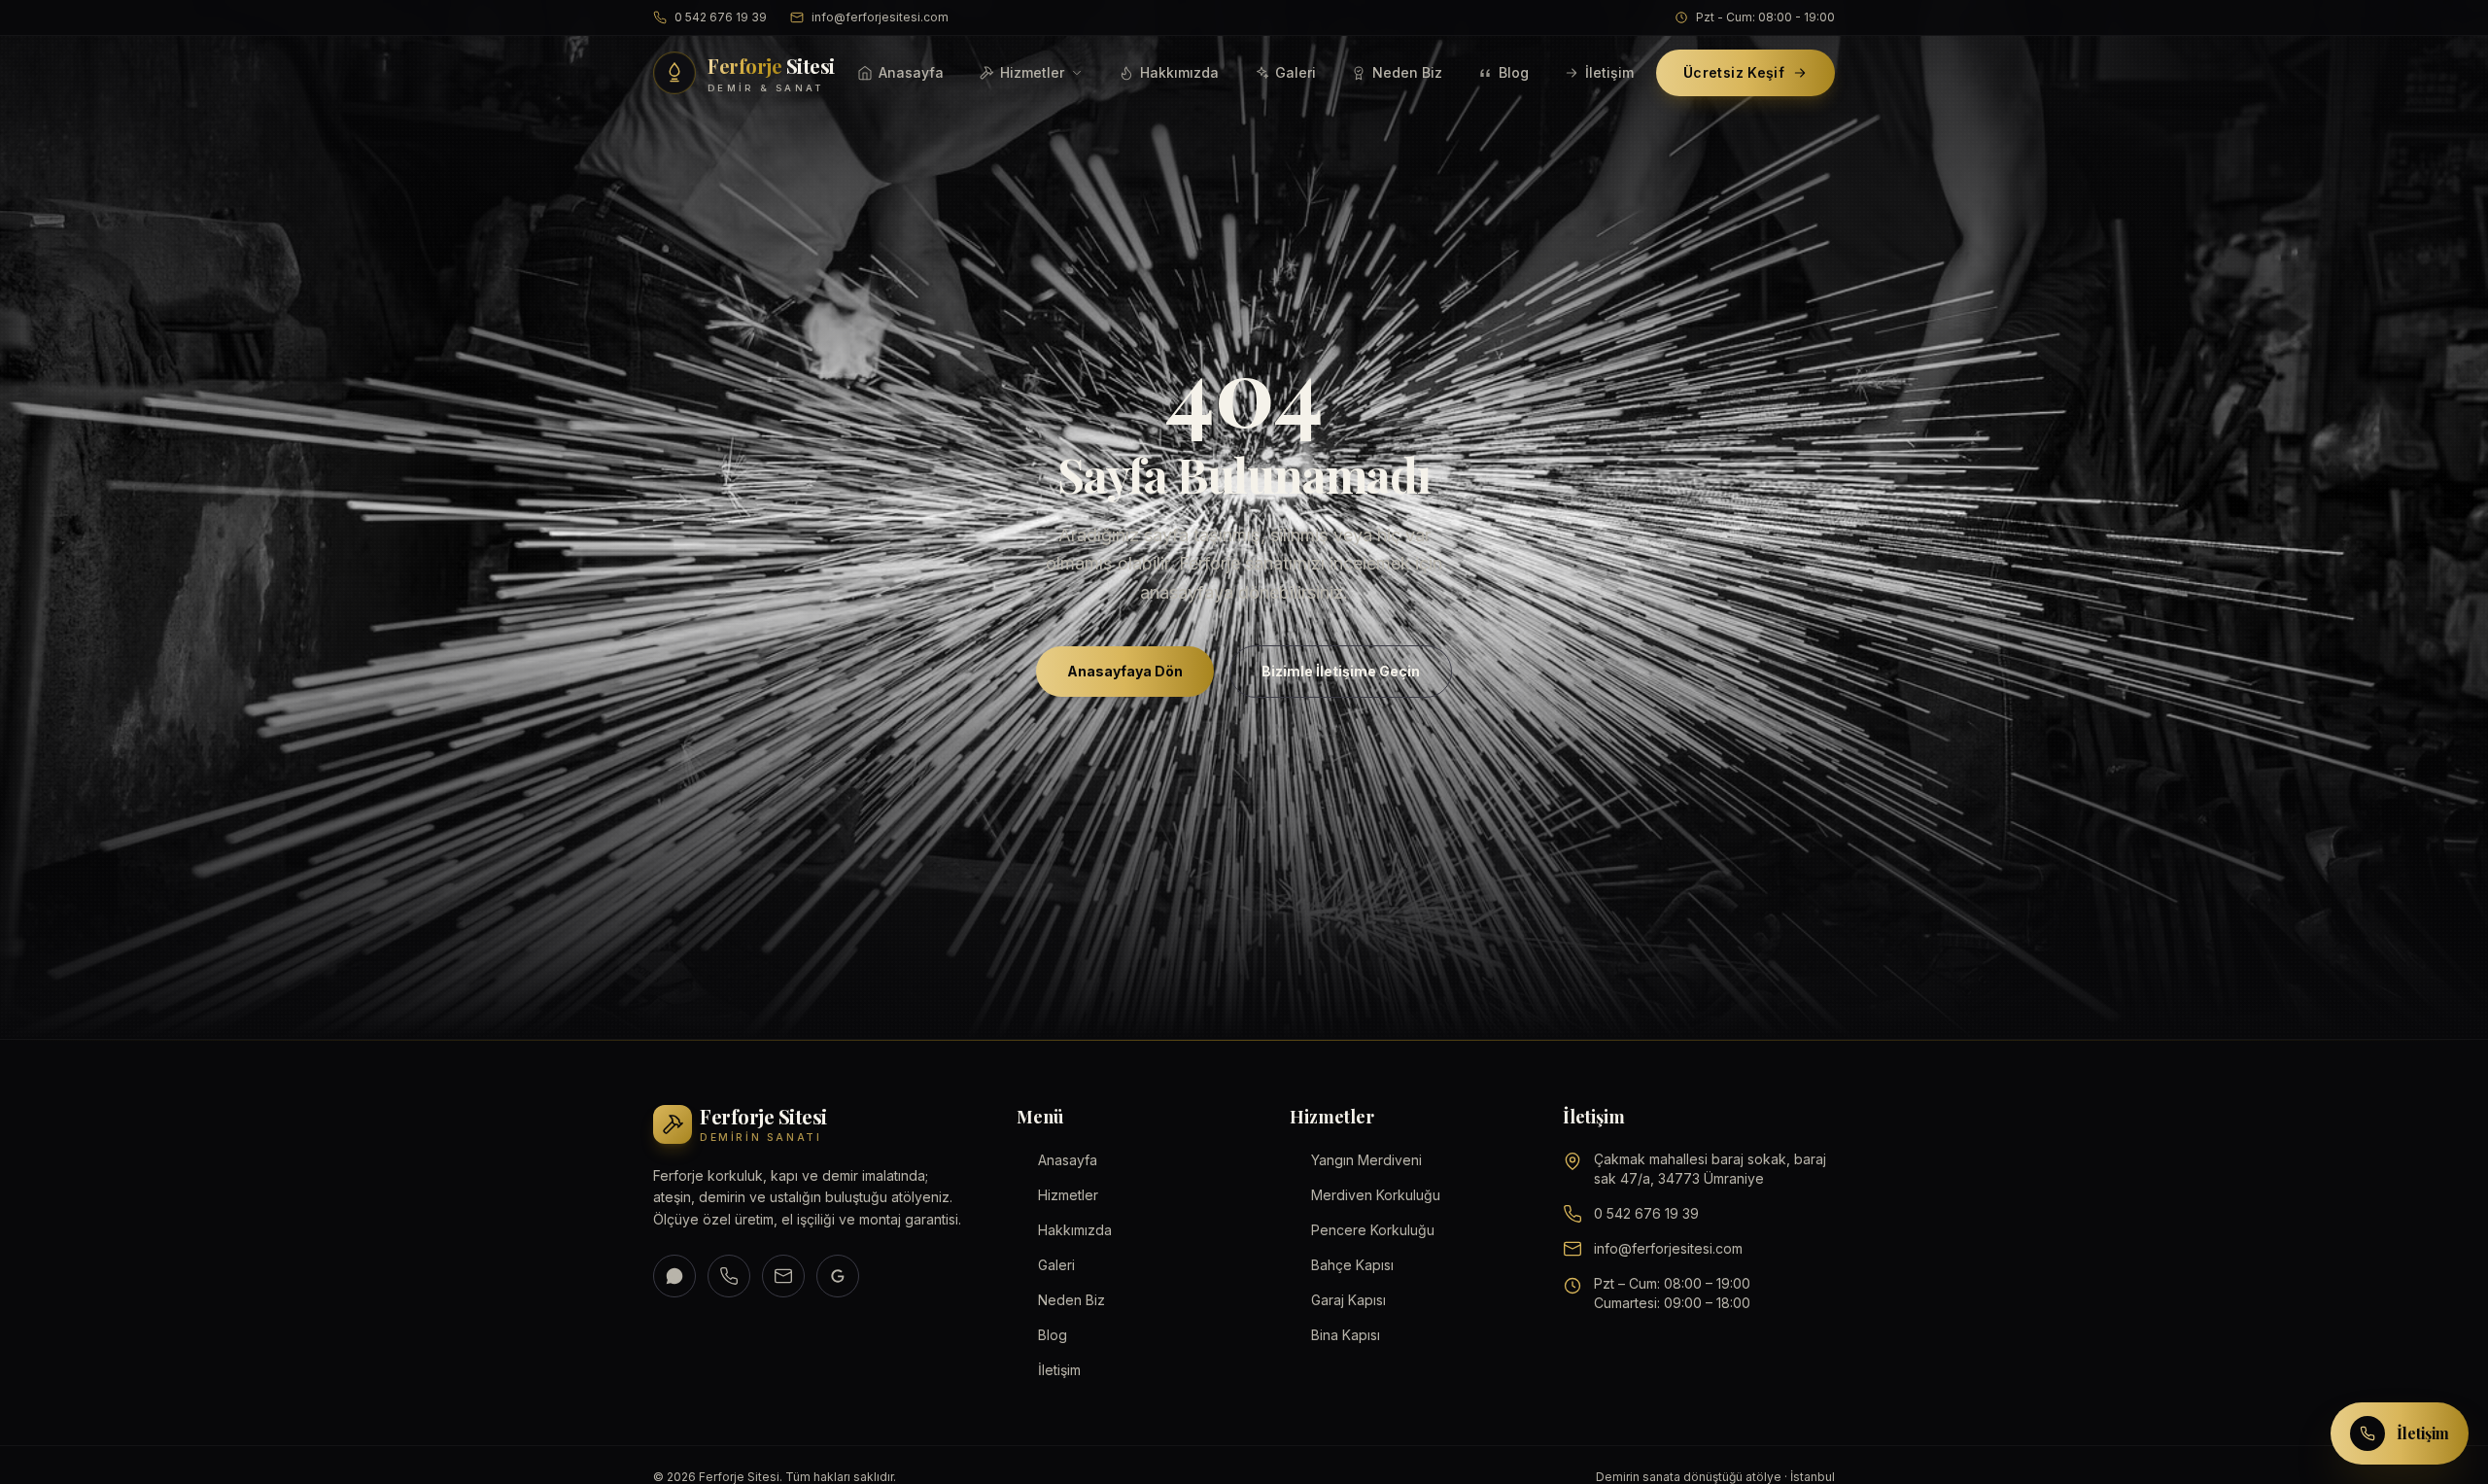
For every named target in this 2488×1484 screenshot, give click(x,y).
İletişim (1609, 72)
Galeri (1296, 72)
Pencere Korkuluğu (1373, 1230)
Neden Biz (1407, 72)
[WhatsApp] (674, 1276)
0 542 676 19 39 (721, 17)
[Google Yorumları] (838, 1276)
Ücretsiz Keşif (1734, 72)
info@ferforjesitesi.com (880, 17)
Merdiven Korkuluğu (1376, 1195)
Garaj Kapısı (1348, 1300)
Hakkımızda (1179, 72)
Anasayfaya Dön (1125, 670)
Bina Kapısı (1346, 1335)
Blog (1514, 72)
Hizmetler (1032, 72)
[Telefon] (729, 1276)
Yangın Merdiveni (1366, 1160)
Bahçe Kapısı (1352, 1265)
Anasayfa (911, 72)
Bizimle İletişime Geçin (1341, 670)
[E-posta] (783, 1276)
